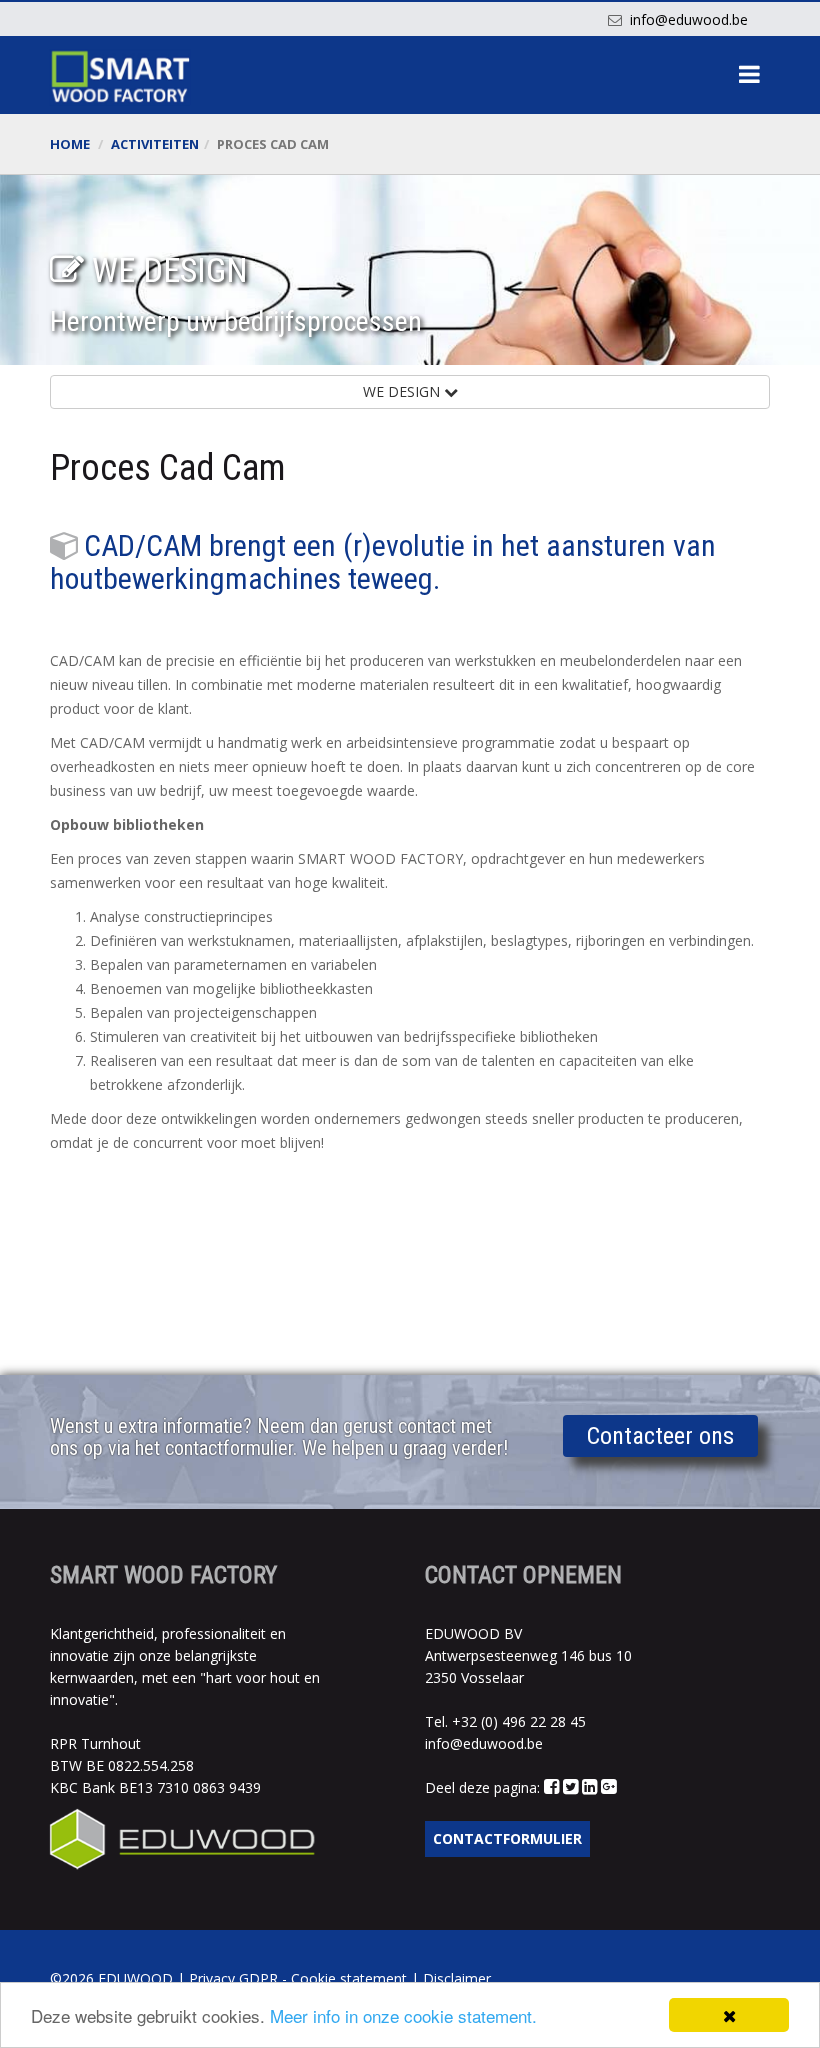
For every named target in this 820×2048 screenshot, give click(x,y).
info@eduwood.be (689, 19)
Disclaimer (457, 1978)
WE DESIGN (403, 391)
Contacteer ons (660, 1436)
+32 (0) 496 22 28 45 (519, 1721)
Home (70, 144)
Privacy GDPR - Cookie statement (298, 1978)
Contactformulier (507, 1838)
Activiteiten (155, 144)
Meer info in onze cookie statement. (403, 2015)
